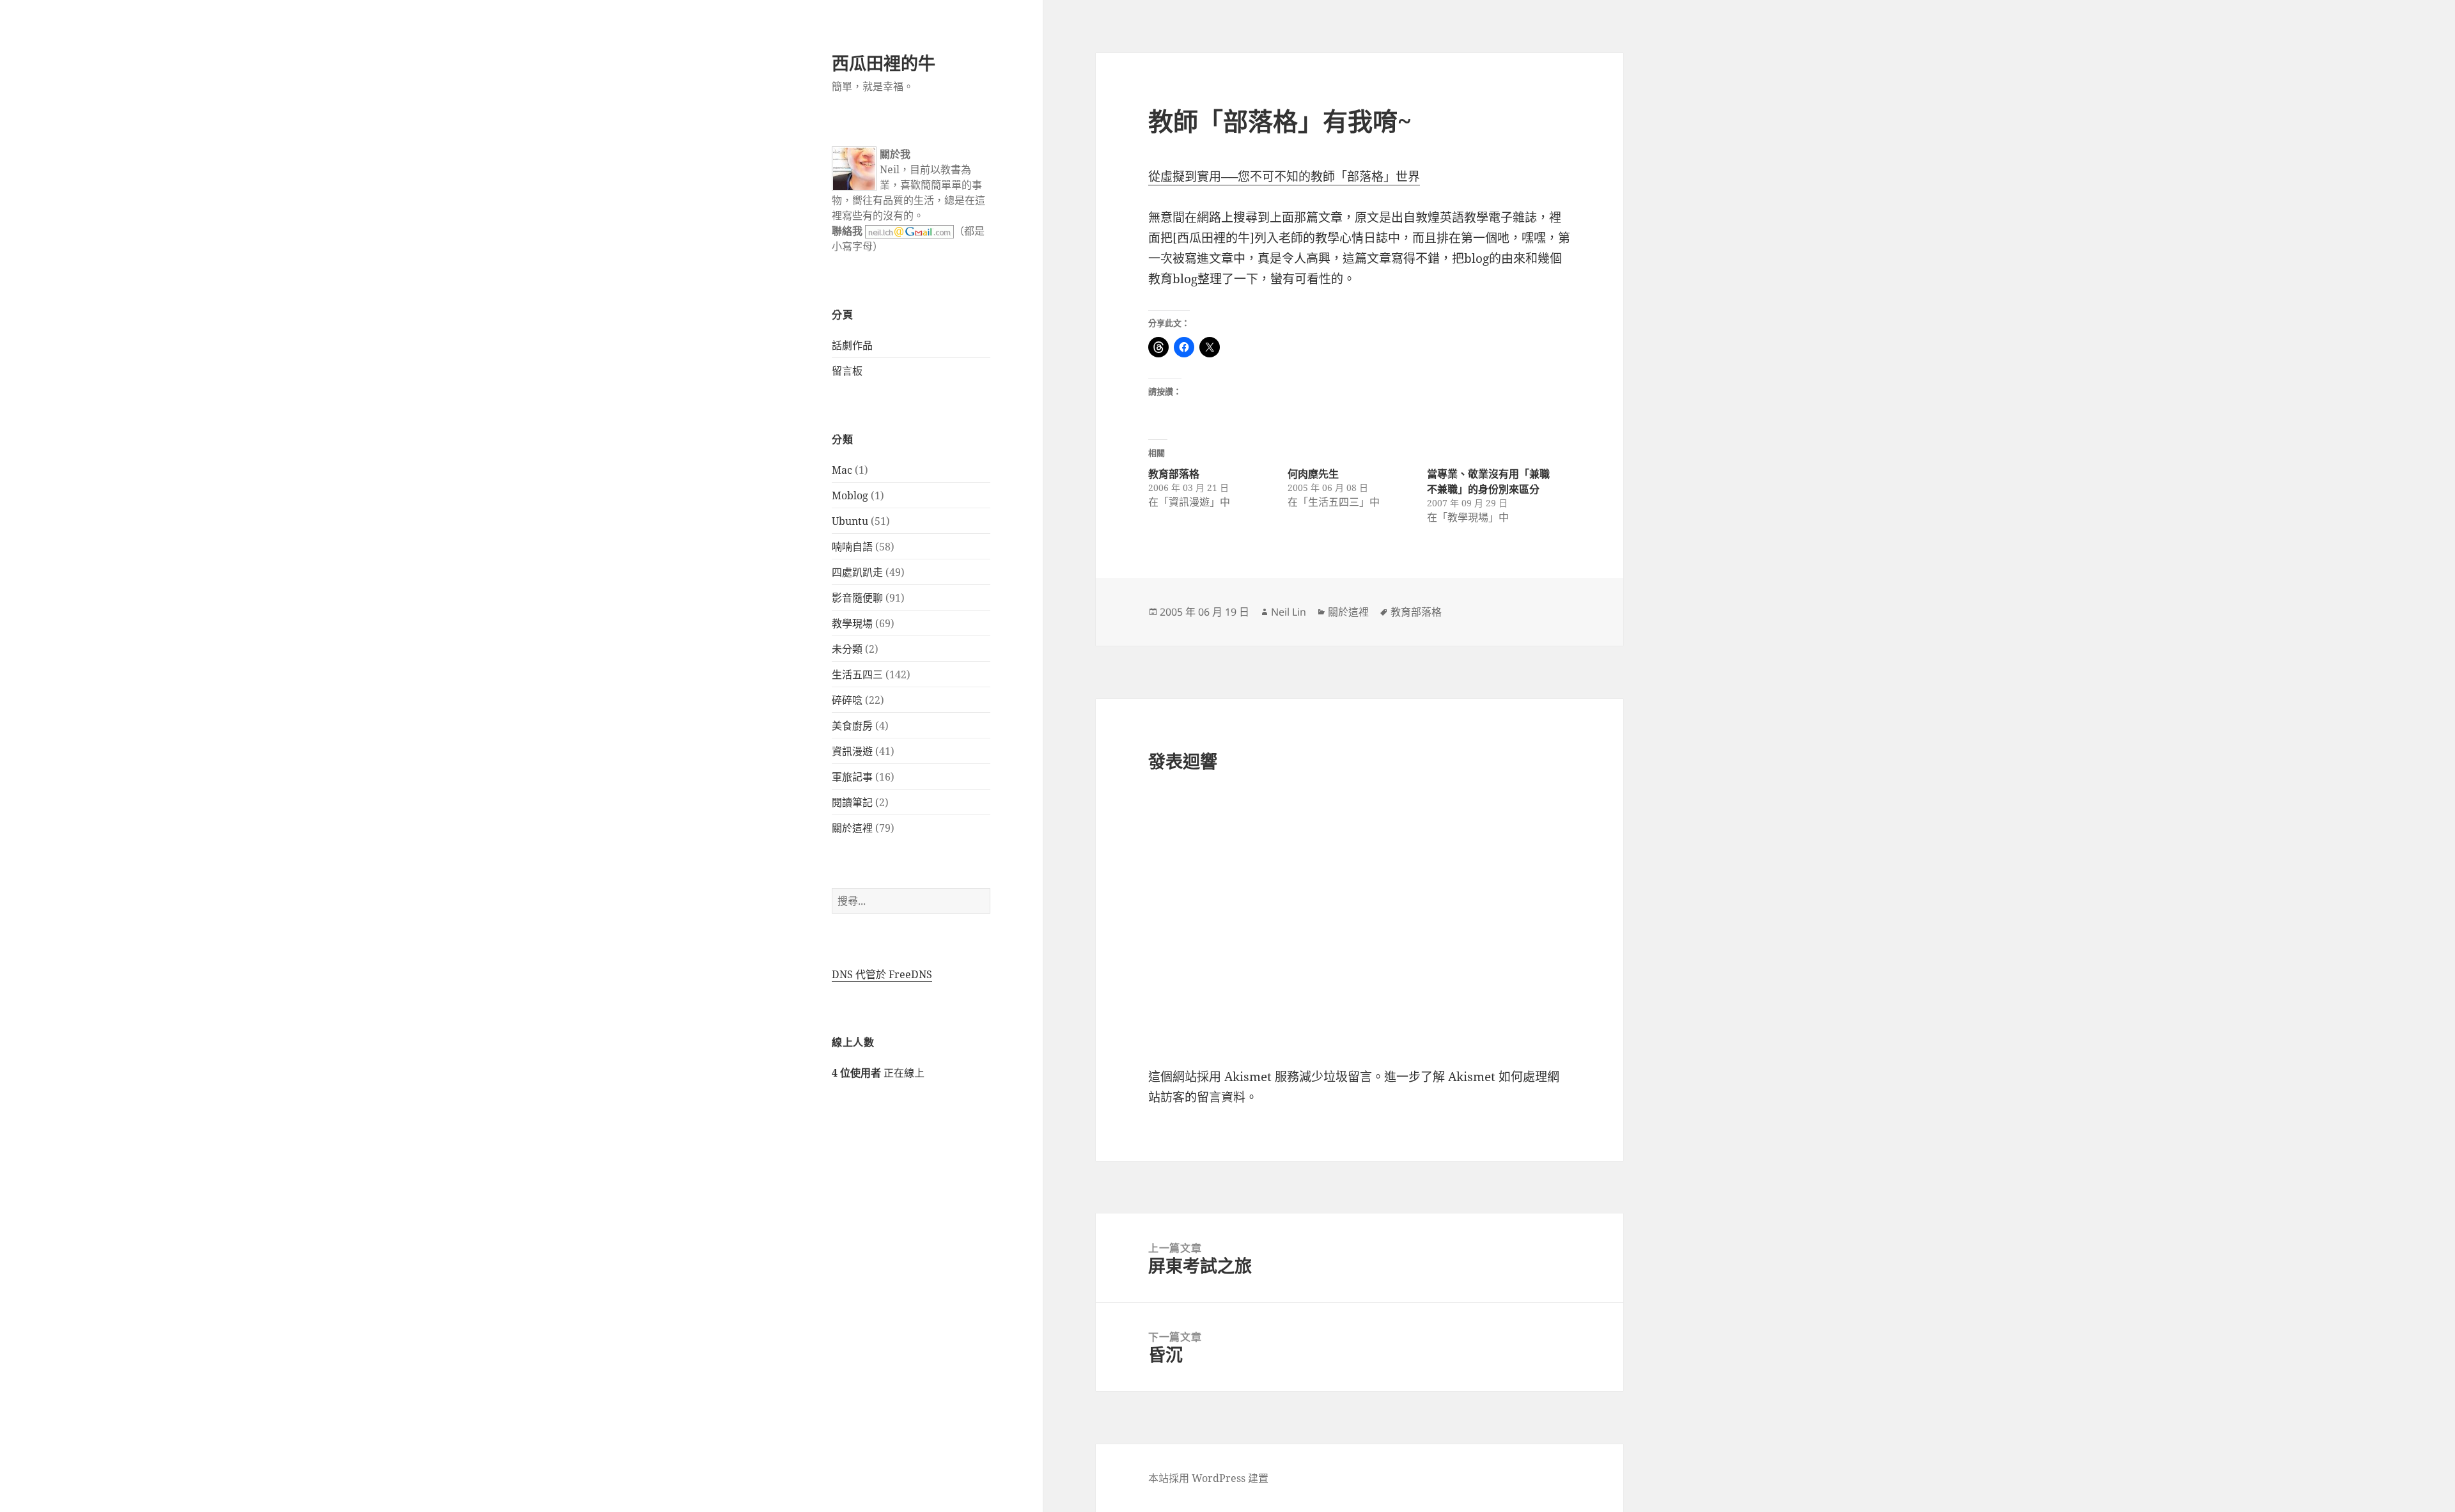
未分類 (847, 649)
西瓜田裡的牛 (884, 63)
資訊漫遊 (852, 751)
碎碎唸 (847, 700)
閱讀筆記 (852, 802)
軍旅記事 (852, 777)
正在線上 (878, 1073)
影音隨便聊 (857, 598)
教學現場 (852, 623)
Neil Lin (1289, 612)
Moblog (850, 495)
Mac (842, 470)
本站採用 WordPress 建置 (1208, 1478)
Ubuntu (850, 521)
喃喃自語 (852, 547)
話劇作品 (852, 345)
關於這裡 (852, 828)
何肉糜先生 (1313, 474)
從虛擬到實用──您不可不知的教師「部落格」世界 (1284, 176)
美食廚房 (852, 726)
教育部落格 (1174, 474)
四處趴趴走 (857, 572)
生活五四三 (857, 674)
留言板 (847, 371)
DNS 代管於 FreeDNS (882, 974)
